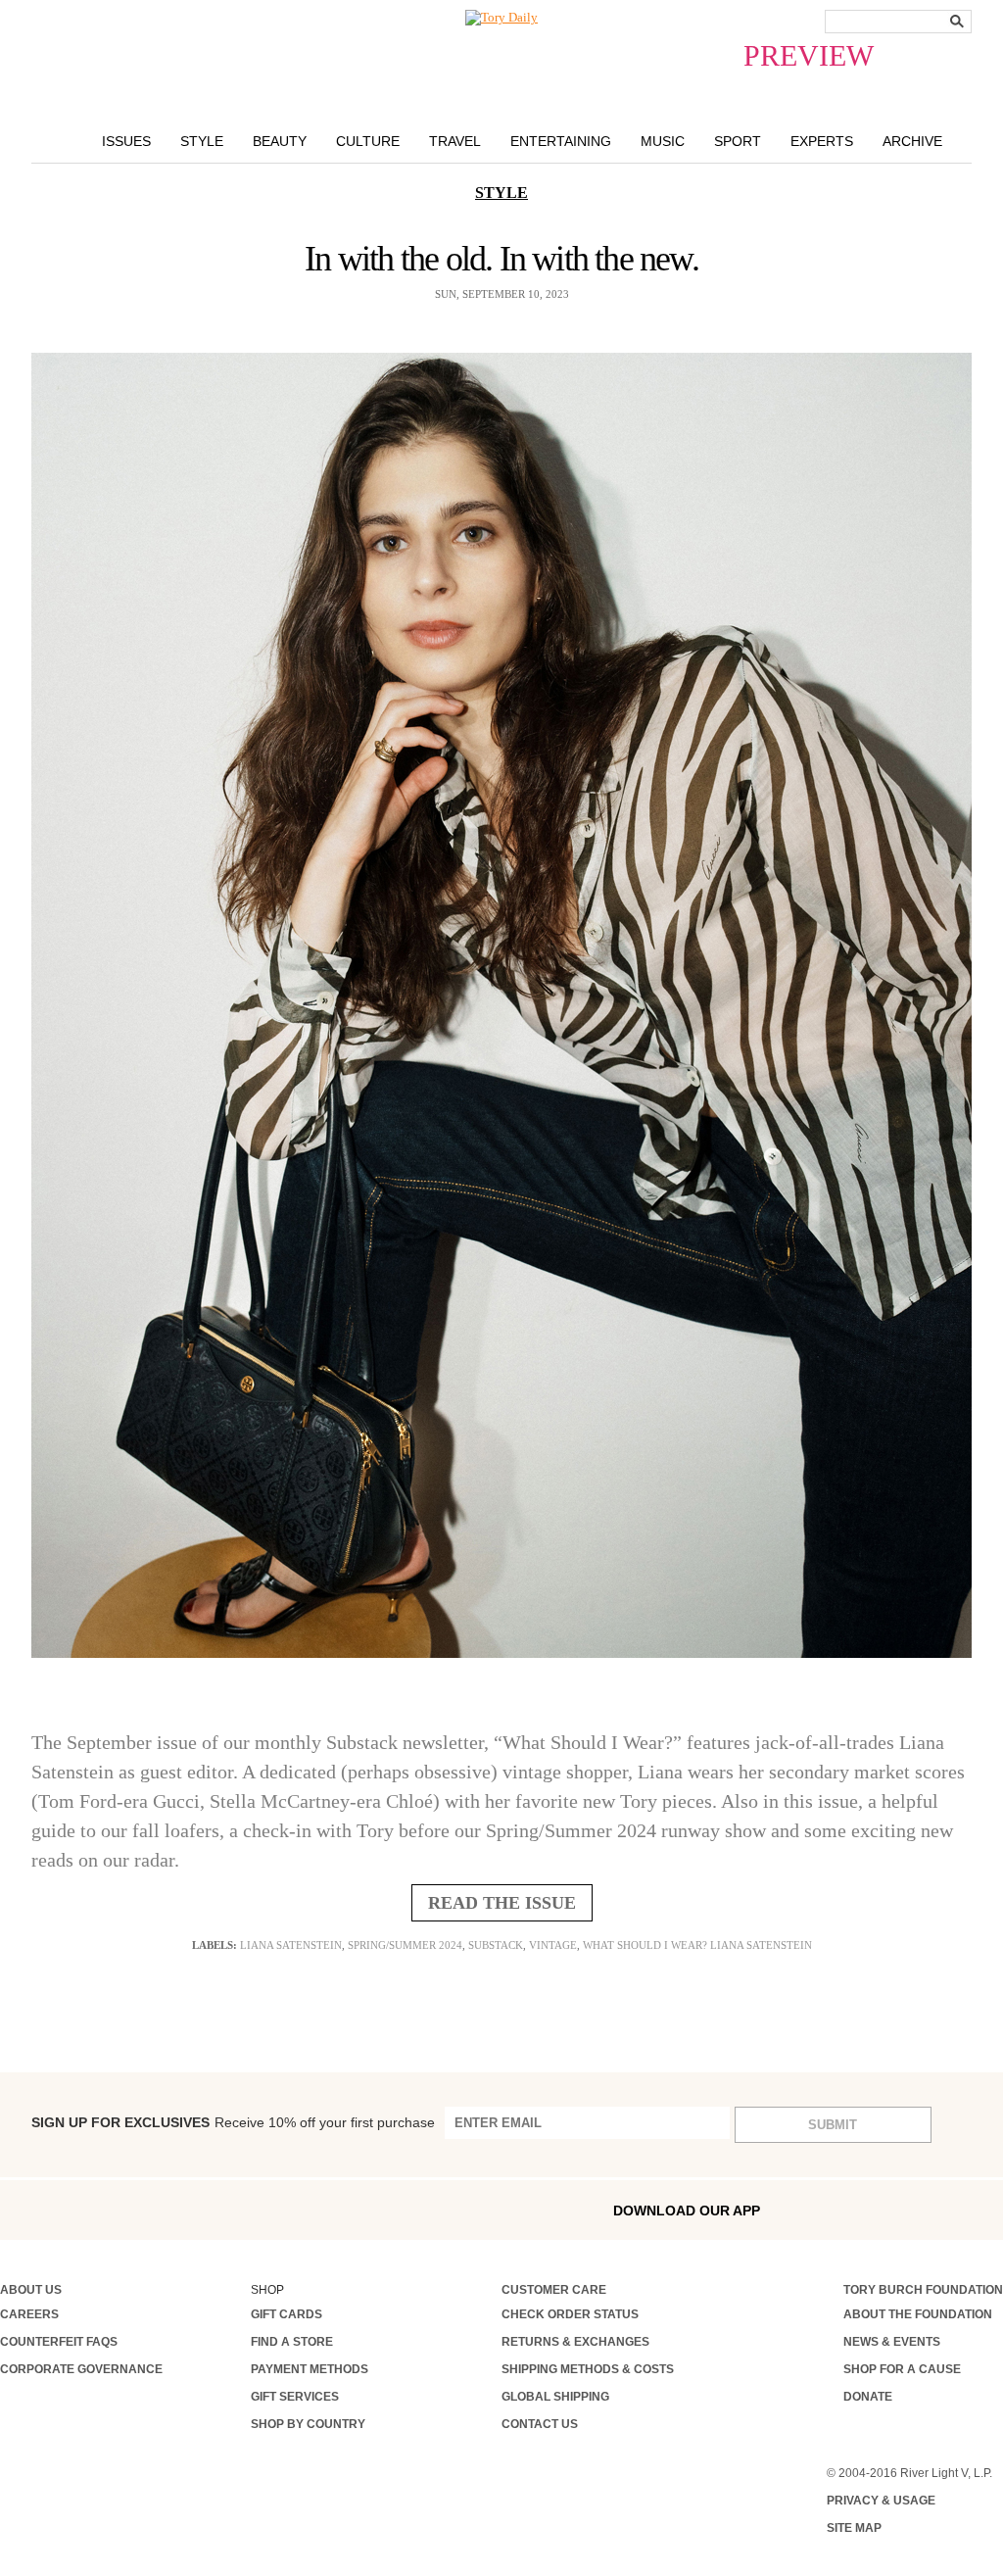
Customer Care (554, 2290)
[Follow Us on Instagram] (48, 2209)
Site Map (854, 2528)
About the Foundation (918, 2314)
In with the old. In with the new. (501, 259)
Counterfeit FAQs (59, 2342)
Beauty (280, 141)
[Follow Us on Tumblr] (132, 2209)
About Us (31, 2290)
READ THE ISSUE (502, 1903)
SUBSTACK (496, 1945)
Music (663, 141)
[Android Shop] (946, 2210)
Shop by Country (308, 2424)
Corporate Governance (81, 2369)
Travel (455, 141)
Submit (833, 2125)
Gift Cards (287, 2314)
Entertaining (561, 141)
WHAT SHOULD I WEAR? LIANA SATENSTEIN (697, 1945)
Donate (868, 2397)
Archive (912, 141)
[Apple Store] (904, 2209)
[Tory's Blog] (304, 2215)
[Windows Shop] (988, 2210)
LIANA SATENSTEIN (291, 1945)
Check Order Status (570, 2314)
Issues (126, 141)
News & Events (892, 2342)
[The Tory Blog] (501, 18)
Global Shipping (555, 2397)
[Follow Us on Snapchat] (90, 2210)
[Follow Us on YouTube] (257, 2211)
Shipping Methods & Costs (588, 2369)
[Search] (957, 21)
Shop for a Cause (902, 2369)
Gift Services (295, 2397)
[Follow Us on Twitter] (173, 2209)
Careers (29, 2314)
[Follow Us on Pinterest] (215, 2209)
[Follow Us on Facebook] (7, 2209)
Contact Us (540, 2424)
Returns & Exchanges (575, 2342)
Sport (738, 141)
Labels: (215, 1945)
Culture (368, 141)
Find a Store (292, 2342)
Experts (822, 141)
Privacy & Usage (881, 2501)
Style (202, 141)
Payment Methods (310, 2369)
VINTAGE (553, 1945)
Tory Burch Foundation (923, 2290)
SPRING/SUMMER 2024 (405, 1945)
